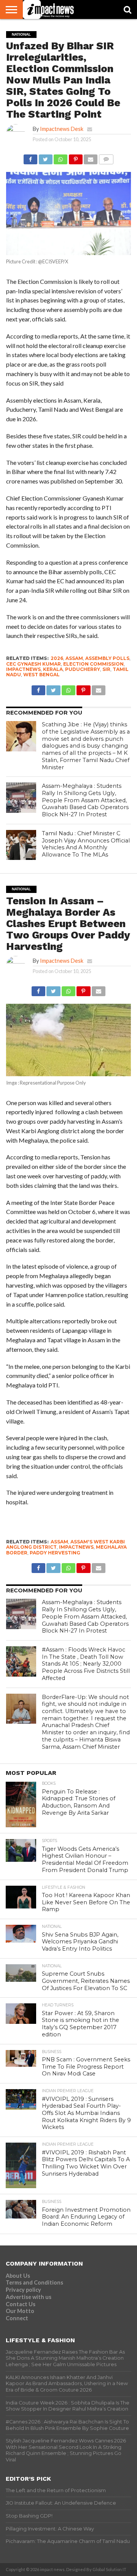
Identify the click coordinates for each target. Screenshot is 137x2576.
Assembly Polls (107, 658)
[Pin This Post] (75, 157)
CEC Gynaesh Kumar (33, 664)
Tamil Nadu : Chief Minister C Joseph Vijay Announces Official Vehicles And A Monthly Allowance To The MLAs (86, 844)
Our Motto (20, 2311)
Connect (17, 2318)
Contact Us (21, 2304)
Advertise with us (29, 2297)
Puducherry (83, 669)
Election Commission (93, 664)
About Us (18, 2276)
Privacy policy (23, 2290)
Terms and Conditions (34, 2282)
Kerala (53, 669)
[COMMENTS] (106, 157)
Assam (74, 658)
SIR (106, 669)
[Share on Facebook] (30, 157)
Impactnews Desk (62, 129)
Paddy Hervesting (55, 1553)
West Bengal (41, 675)
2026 (57, 658)
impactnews (23, 669)
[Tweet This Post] (45, 157)
